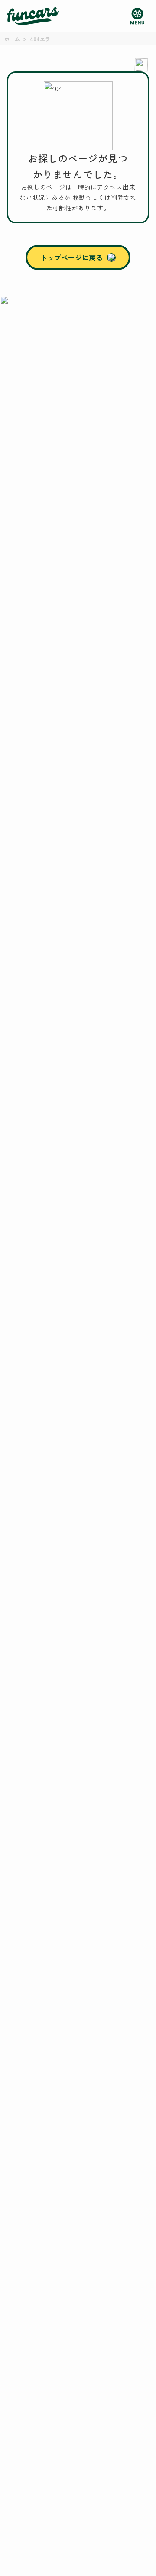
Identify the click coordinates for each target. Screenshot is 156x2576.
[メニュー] (137, 16)
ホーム (12, 39)
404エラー (43, 39)
